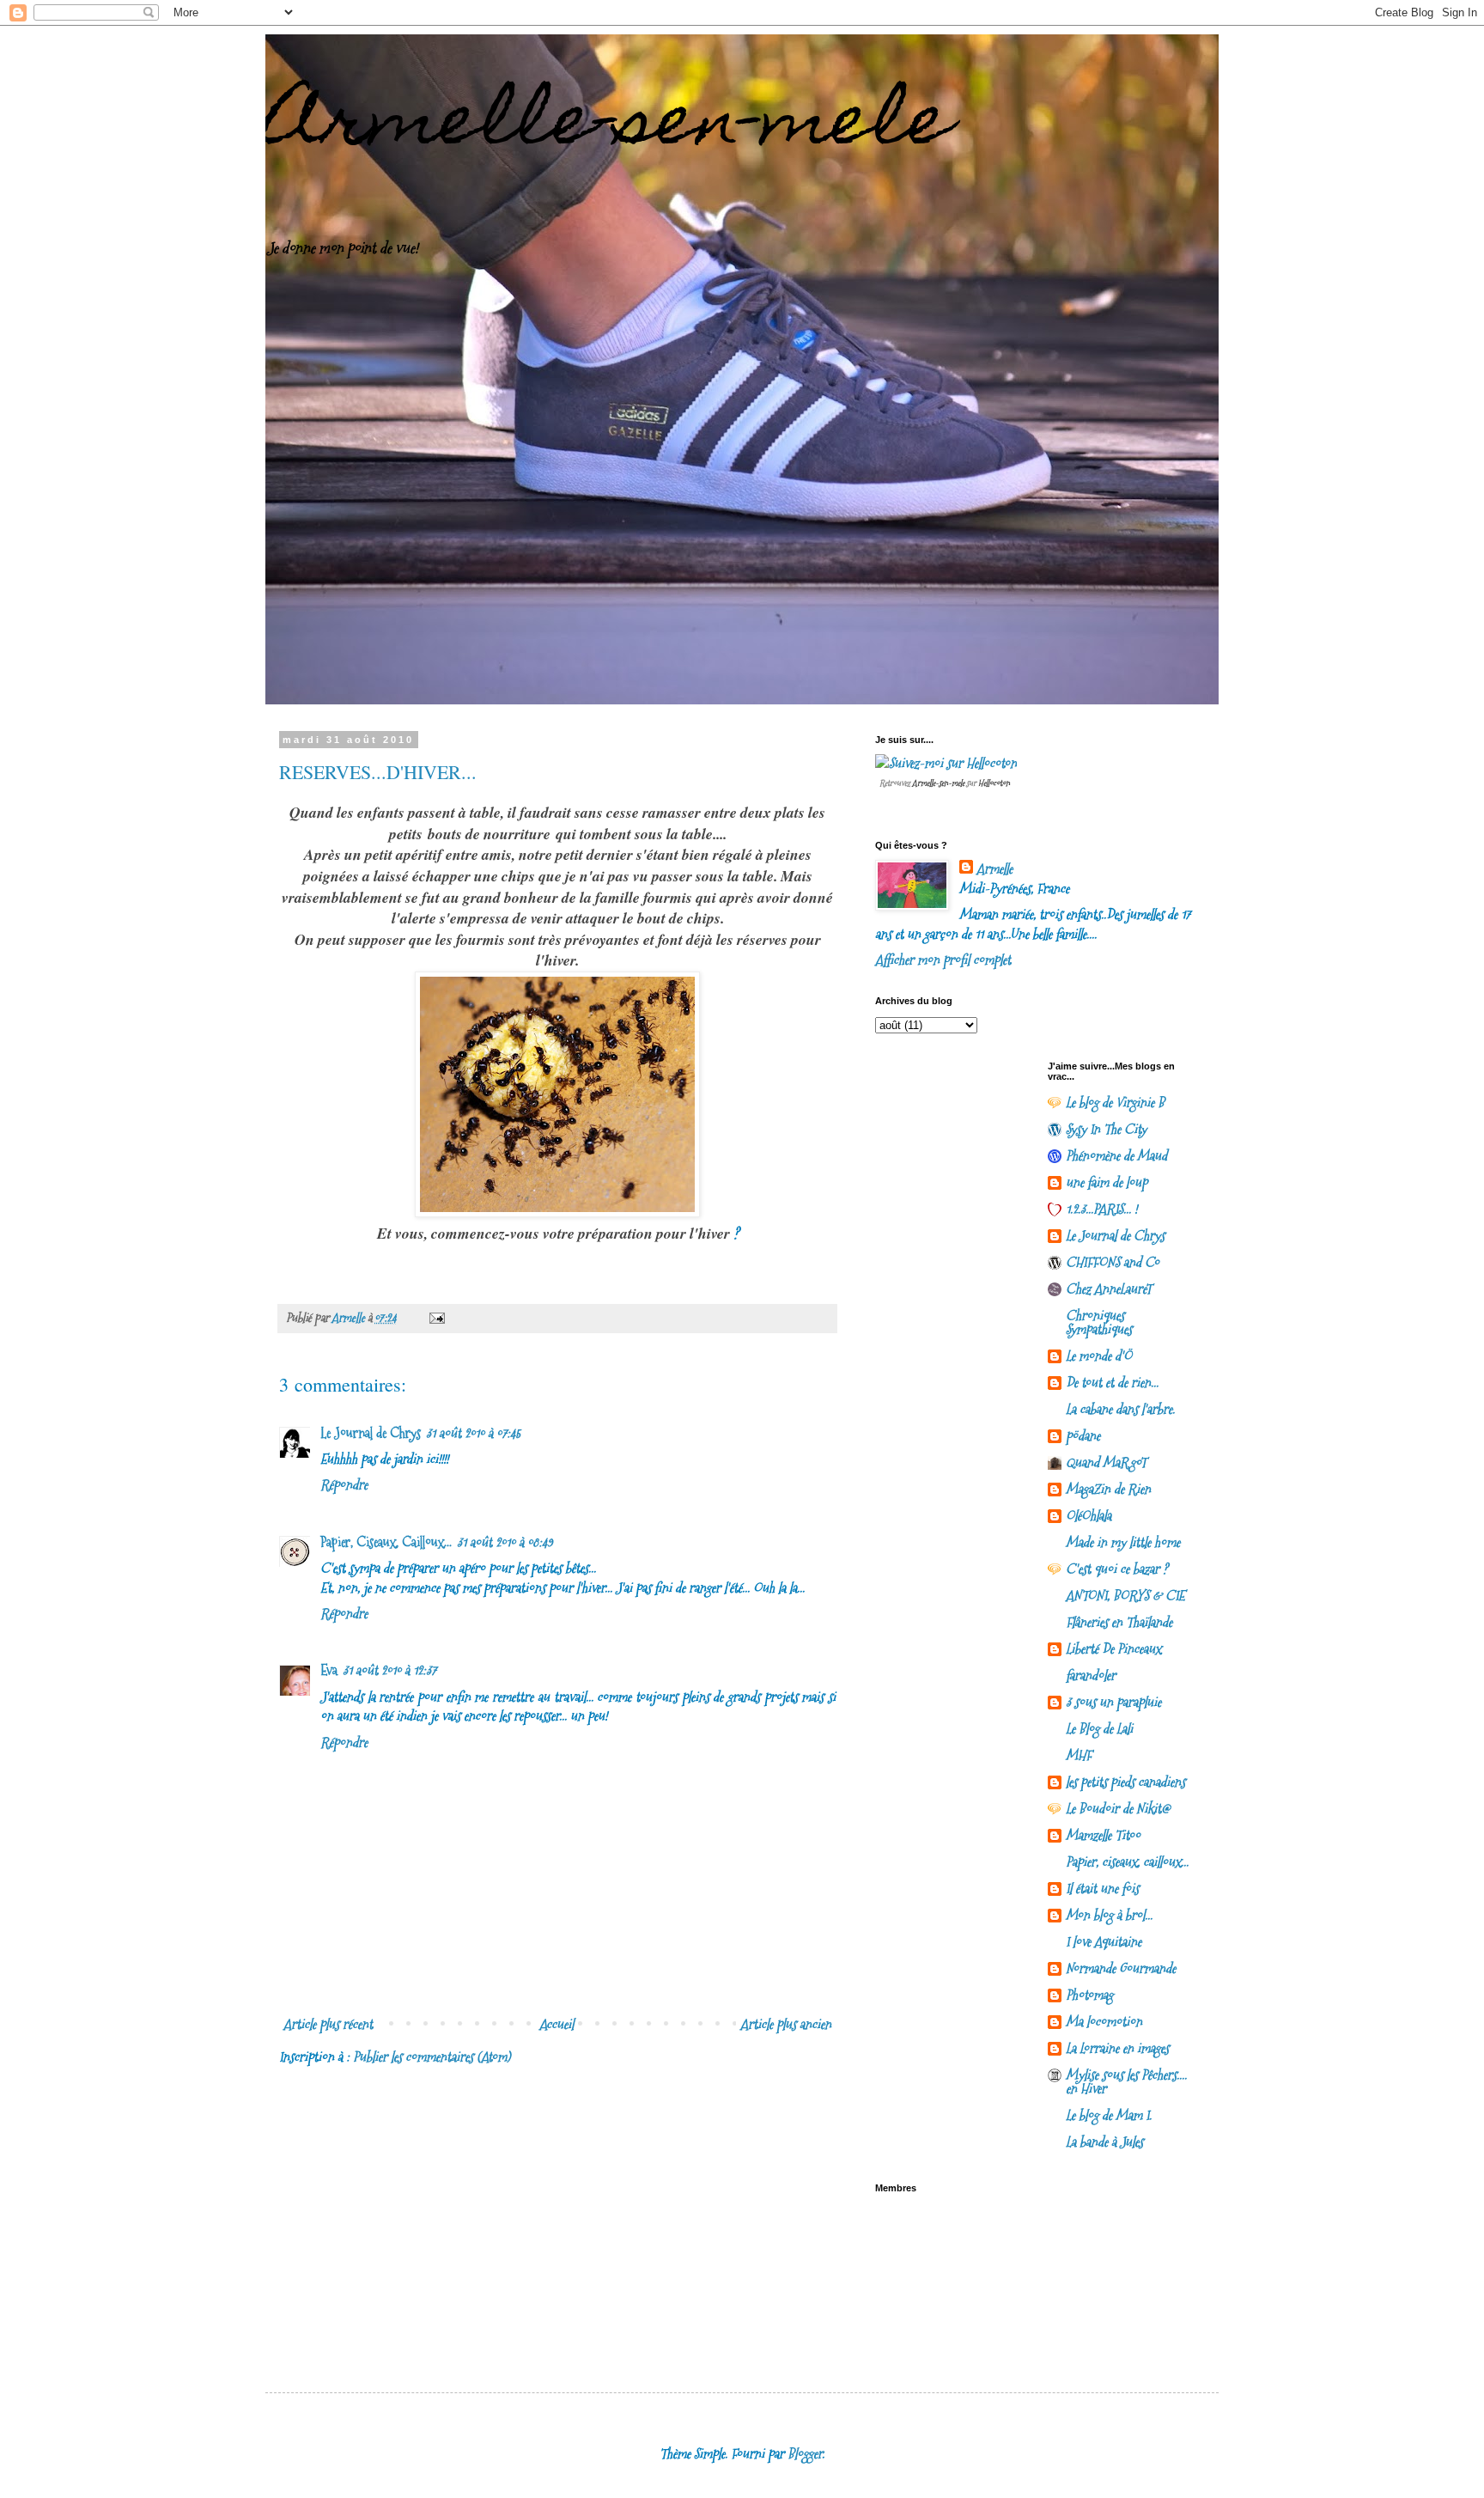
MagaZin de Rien (1108, 1489)
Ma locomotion (1104, 2022)
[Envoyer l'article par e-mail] (435, 1318)
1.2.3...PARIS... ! (1101, 1209)
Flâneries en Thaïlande (1119, 1622)
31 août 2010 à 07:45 (473, 1433)
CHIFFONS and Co (1113, 1262)
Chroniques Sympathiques (1099, 1322)
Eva (329, 1670)
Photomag (1089, 1995)
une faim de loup (1107, 1182)
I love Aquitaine (1104, 1942)
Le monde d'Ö (1099, 1356)
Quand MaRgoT (1106, 1462)
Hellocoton (994, 783)
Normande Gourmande (1121, 1968)
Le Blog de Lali (1099, 1729)
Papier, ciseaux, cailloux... (1127, 1862)
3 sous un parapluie (1113, 1702)
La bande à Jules (1104, 2142)
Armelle (994, 869)
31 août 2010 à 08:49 (505, 1542)
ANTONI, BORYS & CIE (1125, 1596)
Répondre (344, 1485)
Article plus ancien (786, 2024)
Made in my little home (1123, 1542)
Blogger (805, 2454)
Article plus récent (328, 2024)
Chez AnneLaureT (1109, 1289)
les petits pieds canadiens (1125, 1782)
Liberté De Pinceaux (1113, 1649)
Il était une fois (1102, 1889)
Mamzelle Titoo (1103, 1835)
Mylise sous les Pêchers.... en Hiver (1126, 2082)
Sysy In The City (1106, 1129)
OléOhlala (1089, 1516)
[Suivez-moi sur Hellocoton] (946, 763)
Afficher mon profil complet (943, 960)
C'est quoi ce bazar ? (1117, 1569)
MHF (1079, 1755)
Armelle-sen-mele (608, 127)
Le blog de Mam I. (1109, 2115)
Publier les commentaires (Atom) (432, 2057)
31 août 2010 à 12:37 (389, 1670)
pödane (1083, 1436)
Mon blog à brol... (1109, 1915)
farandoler (1091, 1675)
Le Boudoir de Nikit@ (1118, 1809)
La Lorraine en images (1117, 2048)
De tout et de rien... (1112, 1383)
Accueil (556, 2024)
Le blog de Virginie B (1115, 1103)
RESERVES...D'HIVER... (378, 772)
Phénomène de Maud (1116, 1156)
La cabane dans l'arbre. (1120, 1409)
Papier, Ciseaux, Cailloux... (386, 1542)
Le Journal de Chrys (371, 1433)
